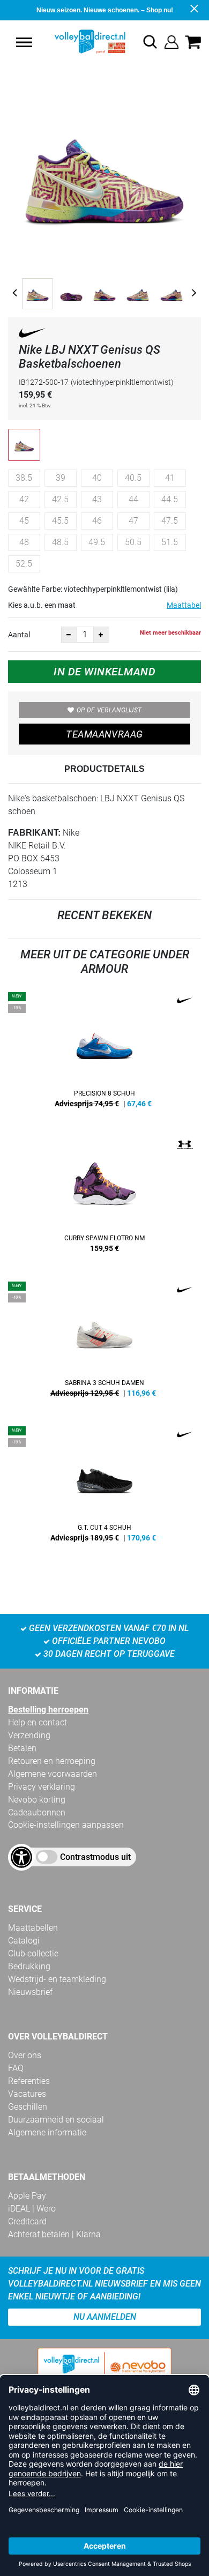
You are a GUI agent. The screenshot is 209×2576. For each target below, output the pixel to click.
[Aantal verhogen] (101, 635)
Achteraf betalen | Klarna (54, 2234)
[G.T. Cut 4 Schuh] (104, 1488)
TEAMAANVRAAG (104, 734)
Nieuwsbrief (30, 1992)
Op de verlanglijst (109, 710)
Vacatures (27, 2094)
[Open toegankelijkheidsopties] (21, 1857)
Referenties (29, 2081)
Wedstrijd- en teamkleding (57, 1979)
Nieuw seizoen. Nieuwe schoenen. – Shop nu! (105, 10)
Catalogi (24, 1941)
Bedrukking (29, 1966)
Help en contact (38, 1722)
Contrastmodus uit (95, 1857)
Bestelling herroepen (48, 1710)
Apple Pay (27, 2196)
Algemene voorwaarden (53, 1774)
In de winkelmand (104, 672)
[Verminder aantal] (69, 635)
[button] (24, 42)
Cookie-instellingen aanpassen (66, 1825)
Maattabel (184, 605)
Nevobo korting (37, 1800)
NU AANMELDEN (105, 2317)
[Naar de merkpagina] (32, 335)
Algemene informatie (47, 2132)
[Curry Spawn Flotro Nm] (104, 1198)
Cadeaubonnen (37, 1812)
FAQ (16, 2068)
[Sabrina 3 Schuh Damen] (104, 1343)
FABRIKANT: (34, 833)
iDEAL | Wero (32, 2209)
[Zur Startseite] (79, 42)
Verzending (29, 1735)
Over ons (25, 2055)
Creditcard (27, 2221)
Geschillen (28, 2107)
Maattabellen (33, 1928)
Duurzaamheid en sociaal (56, 2120)
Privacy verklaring (42, 1787)
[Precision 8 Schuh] (104, 1054)
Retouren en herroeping (52, 1761)
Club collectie (33, 1953)
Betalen (22, 1748)
